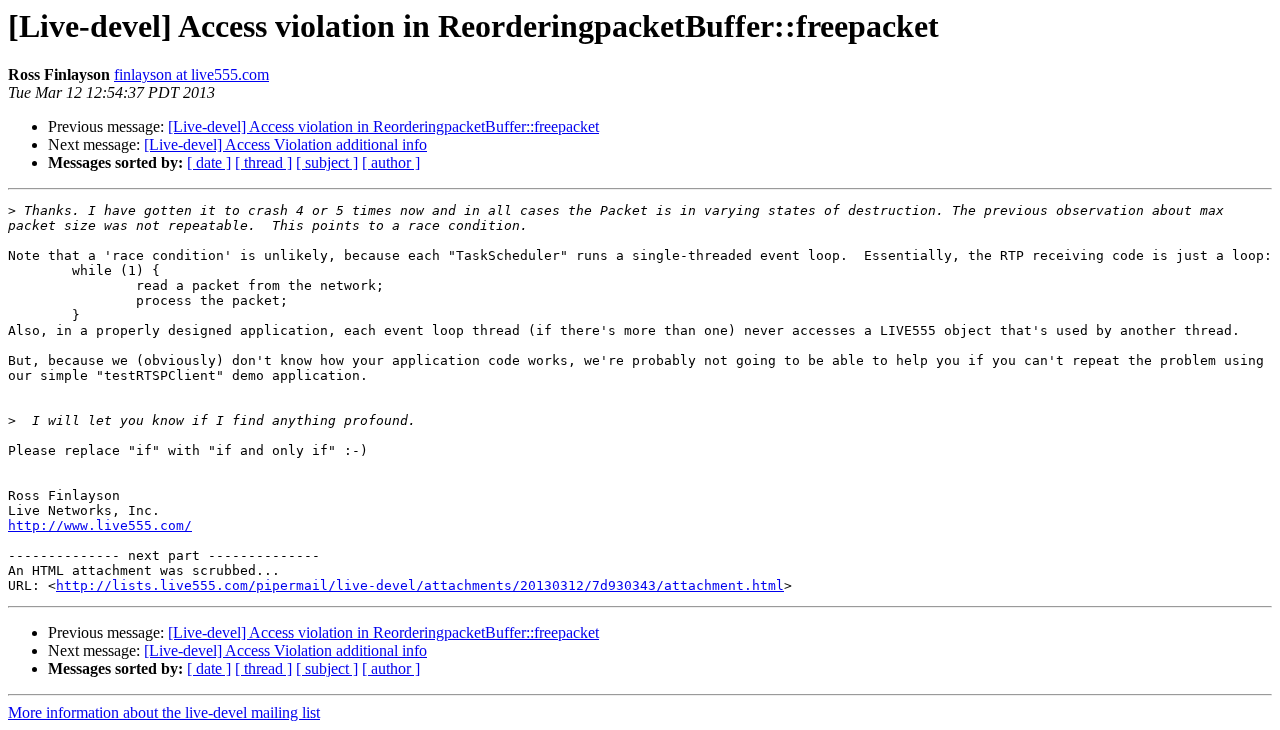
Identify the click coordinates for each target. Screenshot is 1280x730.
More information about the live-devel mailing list (164, 712)
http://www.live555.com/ (100, 525)
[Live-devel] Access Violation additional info (285, 144)
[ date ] (209, 162)
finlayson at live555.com (191, 74)
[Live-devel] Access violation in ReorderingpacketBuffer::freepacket (383, 126)
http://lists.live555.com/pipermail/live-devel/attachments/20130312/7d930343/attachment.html (420, 585)
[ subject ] (327, 162)
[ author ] (391, 162)
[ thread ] (263, 162)
